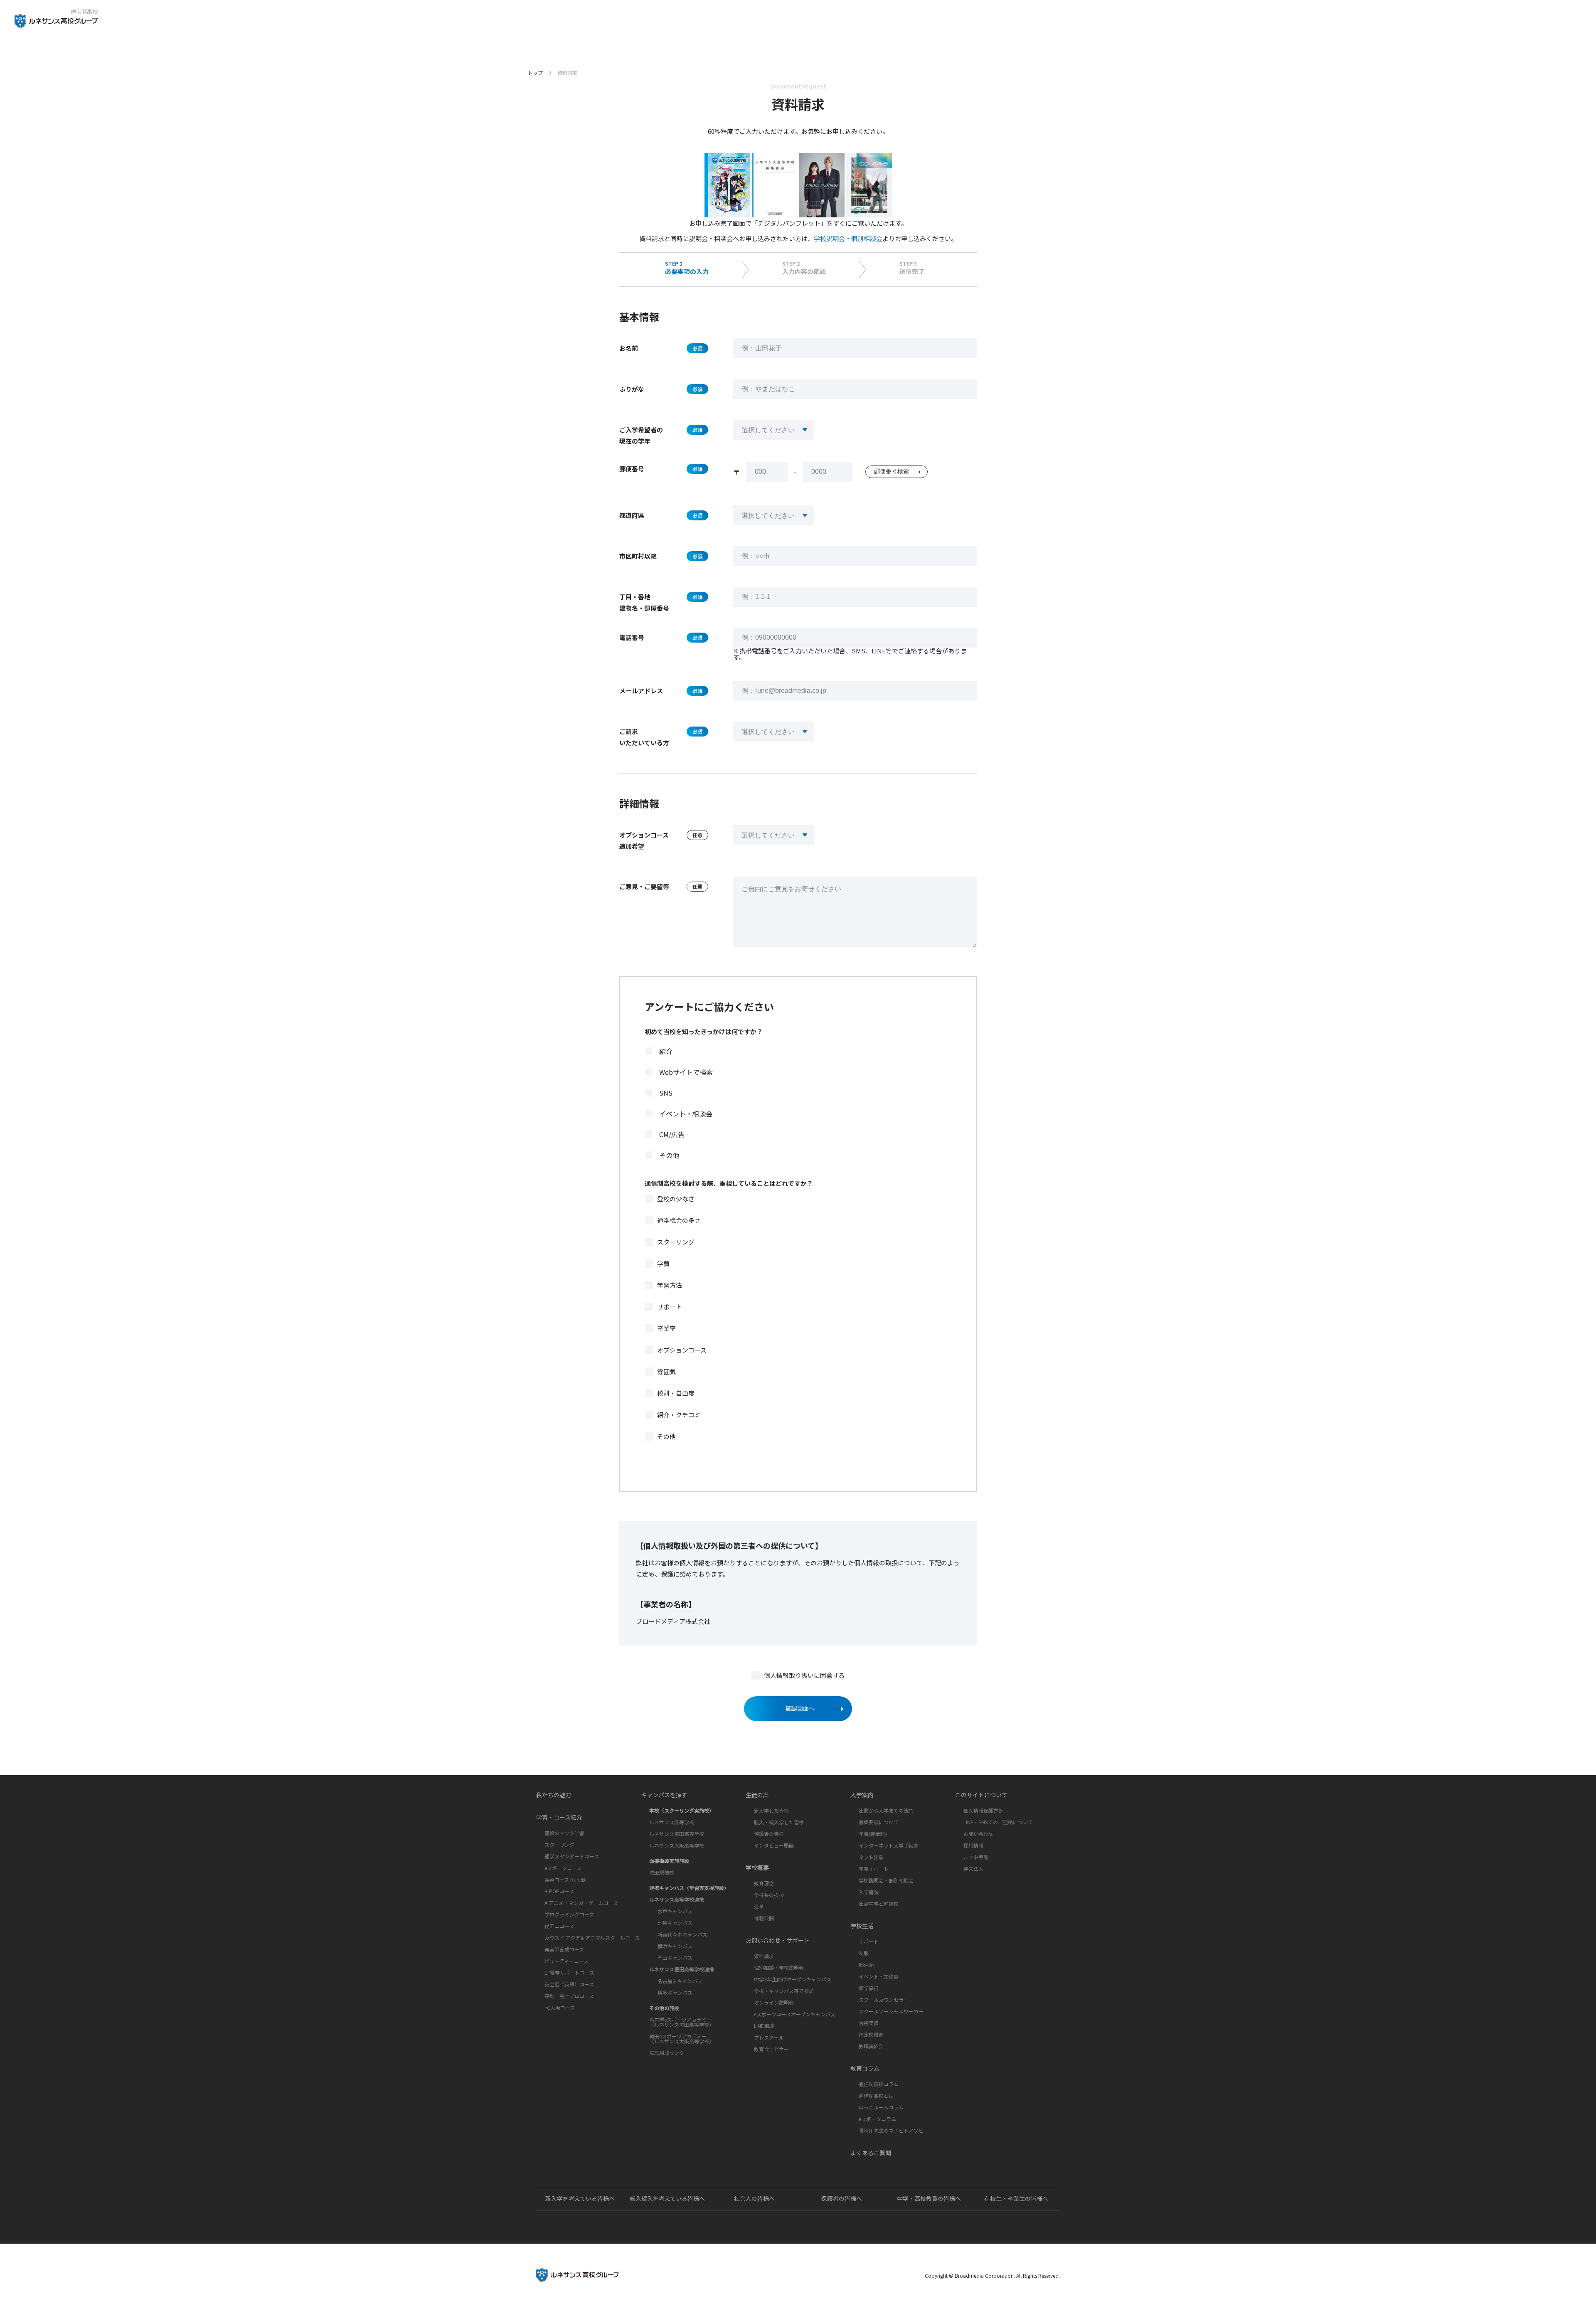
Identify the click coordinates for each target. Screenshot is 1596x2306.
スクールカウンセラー (884, 1999)
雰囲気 (666, 1371)
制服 (864, 1953)
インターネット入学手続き (889, 1845)
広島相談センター (669, 2053)
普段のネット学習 (564, 1833)
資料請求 (764, 1956)
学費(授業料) (873, 1834)
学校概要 (757, 1867)
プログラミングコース (569, 1914)
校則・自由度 (676, 1393)
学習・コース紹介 (559, 1817)
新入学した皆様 (771, 1810)
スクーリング (676, 1242)
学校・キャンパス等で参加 (784, 1991)
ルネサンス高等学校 (672, 1822)
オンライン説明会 (774, 2002)
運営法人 (973, 1869)
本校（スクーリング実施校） (682, 1810)
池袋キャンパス (675, 1923)
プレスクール (769, 2037)
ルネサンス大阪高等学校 (677, 1845)
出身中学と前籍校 (879, 1903)
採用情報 (973, 1845)
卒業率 (666, 1328)
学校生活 (862, 1926)
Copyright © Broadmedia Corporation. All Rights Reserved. (992, 2275)
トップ (535, 73)
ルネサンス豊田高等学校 (677, 1834)
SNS (666, 1093)
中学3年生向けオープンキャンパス (793, 1979)
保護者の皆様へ (842, 2198)
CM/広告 (672, 1134)
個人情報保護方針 (983, 1810)
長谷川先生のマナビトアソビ (891, 2130)
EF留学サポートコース (569, 1972)
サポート (670, 1307)
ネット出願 (871, 1857)
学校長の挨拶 (769, 1895)
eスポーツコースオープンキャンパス (795, 2014)
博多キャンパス (675, 1992)
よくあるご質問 (871, 2153)
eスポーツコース (563, 1868)
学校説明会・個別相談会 (848, 238)
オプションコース (682, 1350)
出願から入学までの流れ (886, 1810)
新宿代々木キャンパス (682, 1934)
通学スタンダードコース (572, 1856)
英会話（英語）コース (569, 1984)
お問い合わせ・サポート (778, 1940)
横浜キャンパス (675, 1946)
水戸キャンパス (675, 1911)
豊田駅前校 (662, 1872)
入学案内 (862, 1795)
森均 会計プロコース (569, 1996)
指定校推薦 (871, 2034)
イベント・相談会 (686, 1114)
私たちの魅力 (554, 1795)
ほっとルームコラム (881, 2107)
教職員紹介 (871, 2046)
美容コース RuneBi (565, 1879)
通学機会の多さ (679, 1220)
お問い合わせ (978, 1834)
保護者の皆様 (769, 1834)
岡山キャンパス (675, 1957)
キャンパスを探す (664, 1795)
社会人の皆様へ (754, 2198)
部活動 (866, 1965)
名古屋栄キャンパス (680, 1981)
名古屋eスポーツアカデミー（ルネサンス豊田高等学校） (682, 2022)
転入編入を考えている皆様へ (667, 2198)
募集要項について (879, 1822)
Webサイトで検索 (686, 1072)
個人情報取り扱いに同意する (804, 1675)
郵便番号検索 (892, 471)
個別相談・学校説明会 (779, 1967)
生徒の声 (757, 1795)
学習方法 (670, 1285)
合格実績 (869, 2023)
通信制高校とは (876, 2095)
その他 (669, 1155)
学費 (663, 1263)
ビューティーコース (566, 1961)
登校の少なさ (676, 1199)
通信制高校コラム (879, 2084)
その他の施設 (664, 2008)
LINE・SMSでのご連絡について (998, 1822)
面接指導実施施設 (669, 1861)
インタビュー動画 (774, 1845)
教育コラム (865, 2068)
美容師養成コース (564, 1949)
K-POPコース (559, 1891)
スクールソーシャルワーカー (891, 2011)
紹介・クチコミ (679, 1415)
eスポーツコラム (877, 2119)
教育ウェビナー (771, 2049)
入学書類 (869, 1892)
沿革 (759, 1906)
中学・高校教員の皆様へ (929, 2198)
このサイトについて (981, 1795)
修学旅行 (869, 1988)
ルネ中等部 (976, 1857)
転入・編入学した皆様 (779, 1822)
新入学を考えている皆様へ (580, 2198)
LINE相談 (764, 2026)
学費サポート (874, 1869)
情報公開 (764, 1918)
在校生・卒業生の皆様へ (1016, 2198)
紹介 (666, 1051)
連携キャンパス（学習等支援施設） (689, 1888)
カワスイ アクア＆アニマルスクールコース (592, 1938)
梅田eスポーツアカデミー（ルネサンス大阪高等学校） (682, 2039)
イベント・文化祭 (879, 1976)
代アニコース (559, 1926)
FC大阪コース (560, 2007)
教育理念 (764, 1883)
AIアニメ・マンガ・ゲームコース (581, 1903)
